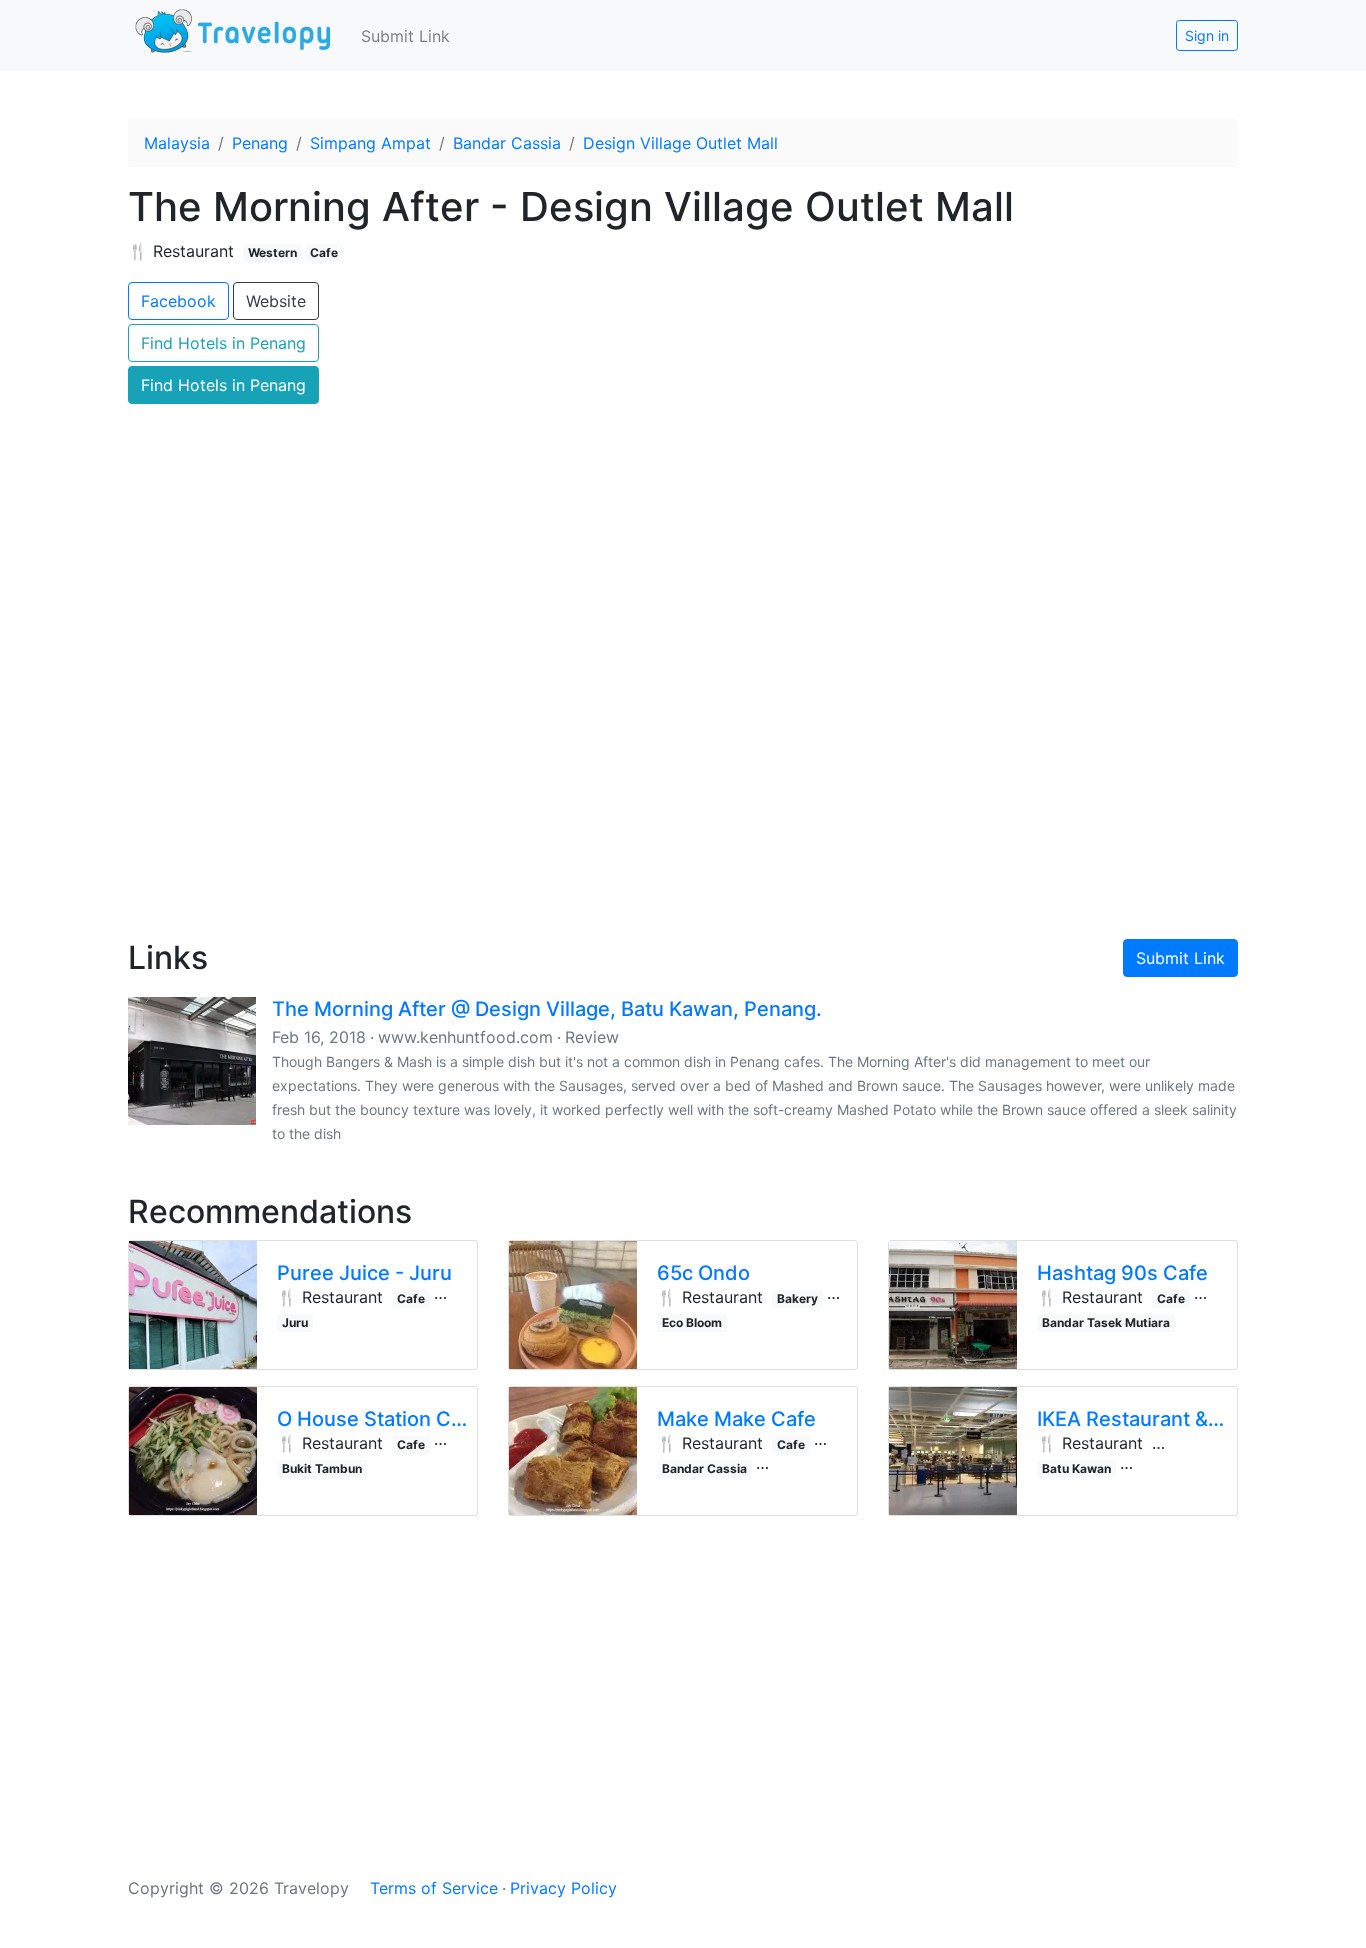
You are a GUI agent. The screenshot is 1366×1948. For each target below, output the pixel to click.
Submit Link (405, 36)
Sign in (1207, 35)
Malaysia (177, 143)
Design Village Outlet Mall (680, 143)
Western (272, 252)
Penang (260, 143)
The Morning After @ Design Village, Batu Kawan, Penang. (547, 1009)
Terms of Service (434, 1888)
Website (276, 301)
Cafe (324, 252)
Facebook (178, 301)
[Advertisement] (683, 751)
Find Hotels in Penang (223, 343)
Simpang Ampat (370, 143)
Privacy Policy (563, 1888)
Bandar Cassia (507, 143)
